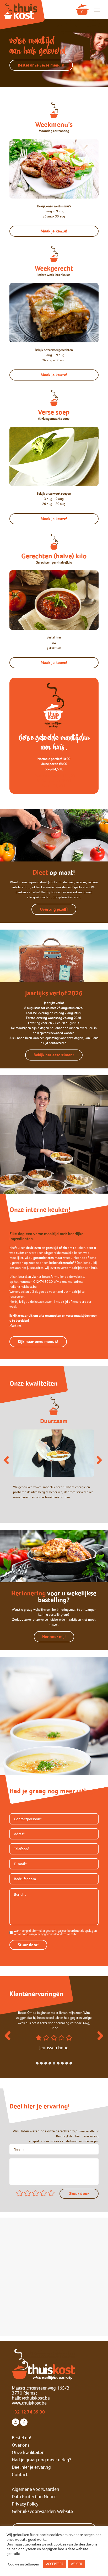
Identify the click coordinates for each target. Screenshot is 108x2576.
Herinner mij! (54, 1637)
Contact (20, 2474)
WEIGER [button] (76, 2564)
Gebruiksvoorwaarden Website (42, 2511)
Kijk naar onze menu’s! (38, 1342)
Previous (6, 1460)
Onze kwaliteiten (28, 2452)
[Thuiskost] (21, 9)
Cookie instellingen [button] (23, 2564)
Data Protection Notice (34, 2497)
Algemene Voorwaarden (36, 2489)
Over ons (21, 2445)
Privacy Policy (25, 2504)
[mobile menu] (97, 10)
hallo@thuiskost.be (31, 2398)
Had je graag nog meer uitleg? (42, 2460)
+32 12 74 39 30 (28, 2412)
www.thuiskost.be (29, 2403)
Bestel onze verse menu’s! (41, 65)
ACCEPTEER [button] (55, 2564)
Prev (8, 2038)
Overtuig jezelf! (54, 909)
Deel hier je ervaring (31, 2467)
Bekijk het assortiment (54, 1055)
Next (99, 1460)
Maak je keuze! (54, 231)
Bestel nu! (21, 2438)
